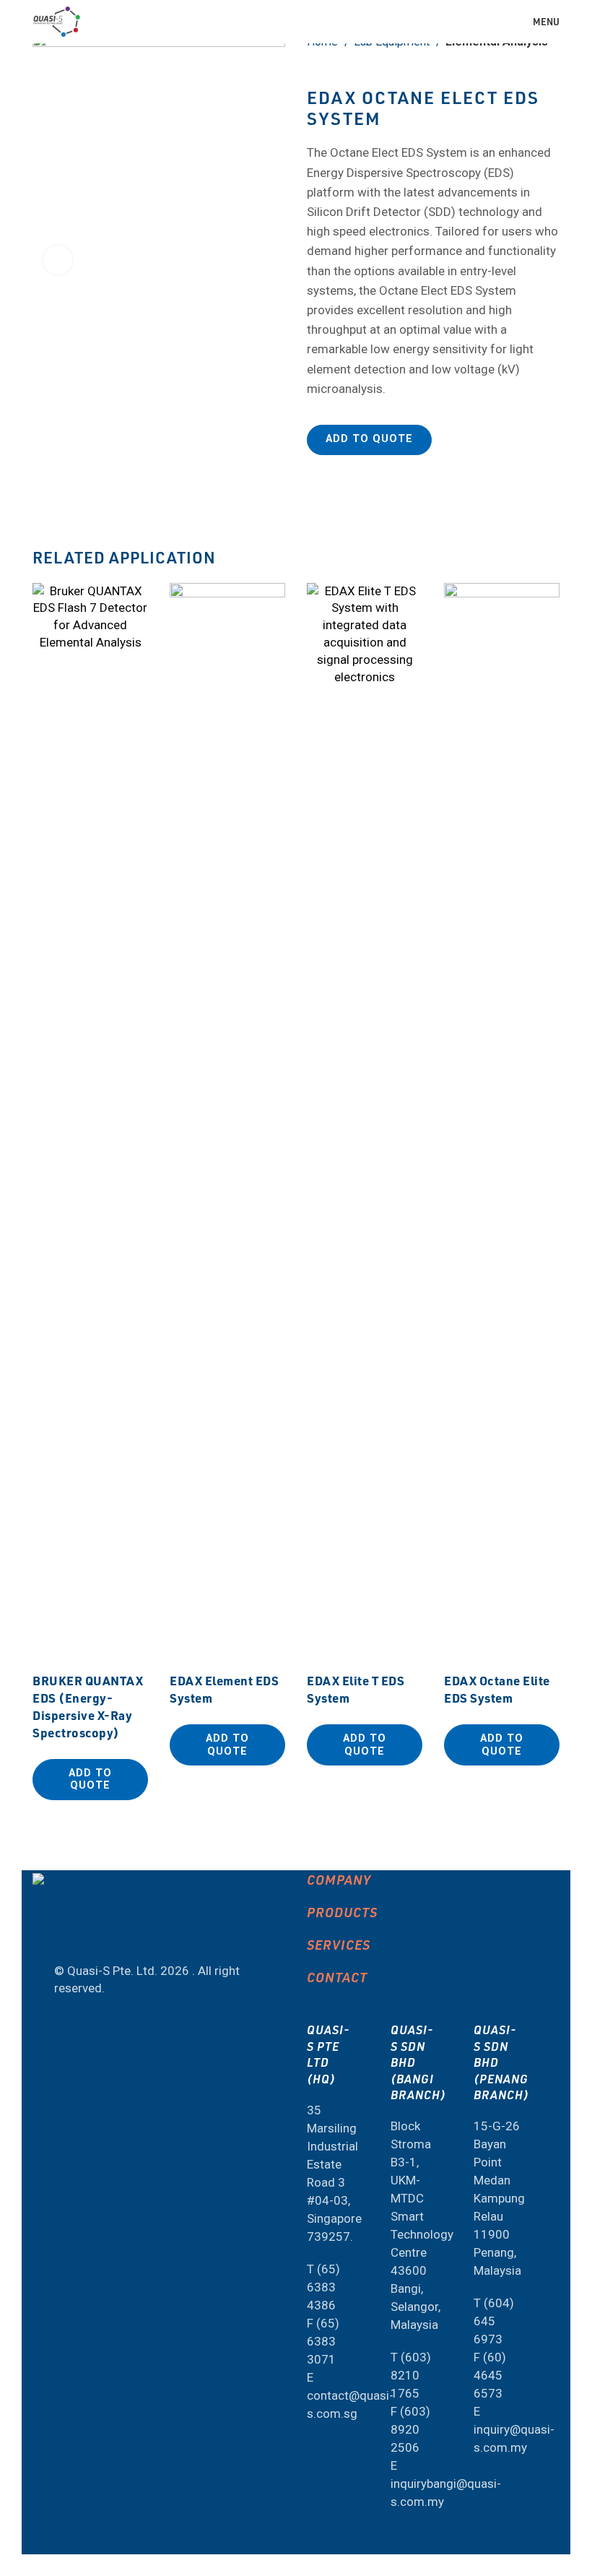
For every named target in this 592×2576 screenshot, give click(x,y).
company (339, 1879)
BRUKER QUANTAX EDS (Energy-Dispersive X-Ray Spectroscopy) (88, 1706)
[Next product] (552, 66)
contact (337, 1977)
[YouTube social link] (66, 1932)
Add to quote (369, 439)
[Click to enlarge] (58, 260)
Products (342, 1912)
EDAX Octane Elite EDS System (497, 1689)
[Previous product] (523, 66)
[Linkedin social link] (104, 1932)
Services (339, 1944)
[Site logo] (57, 20)
